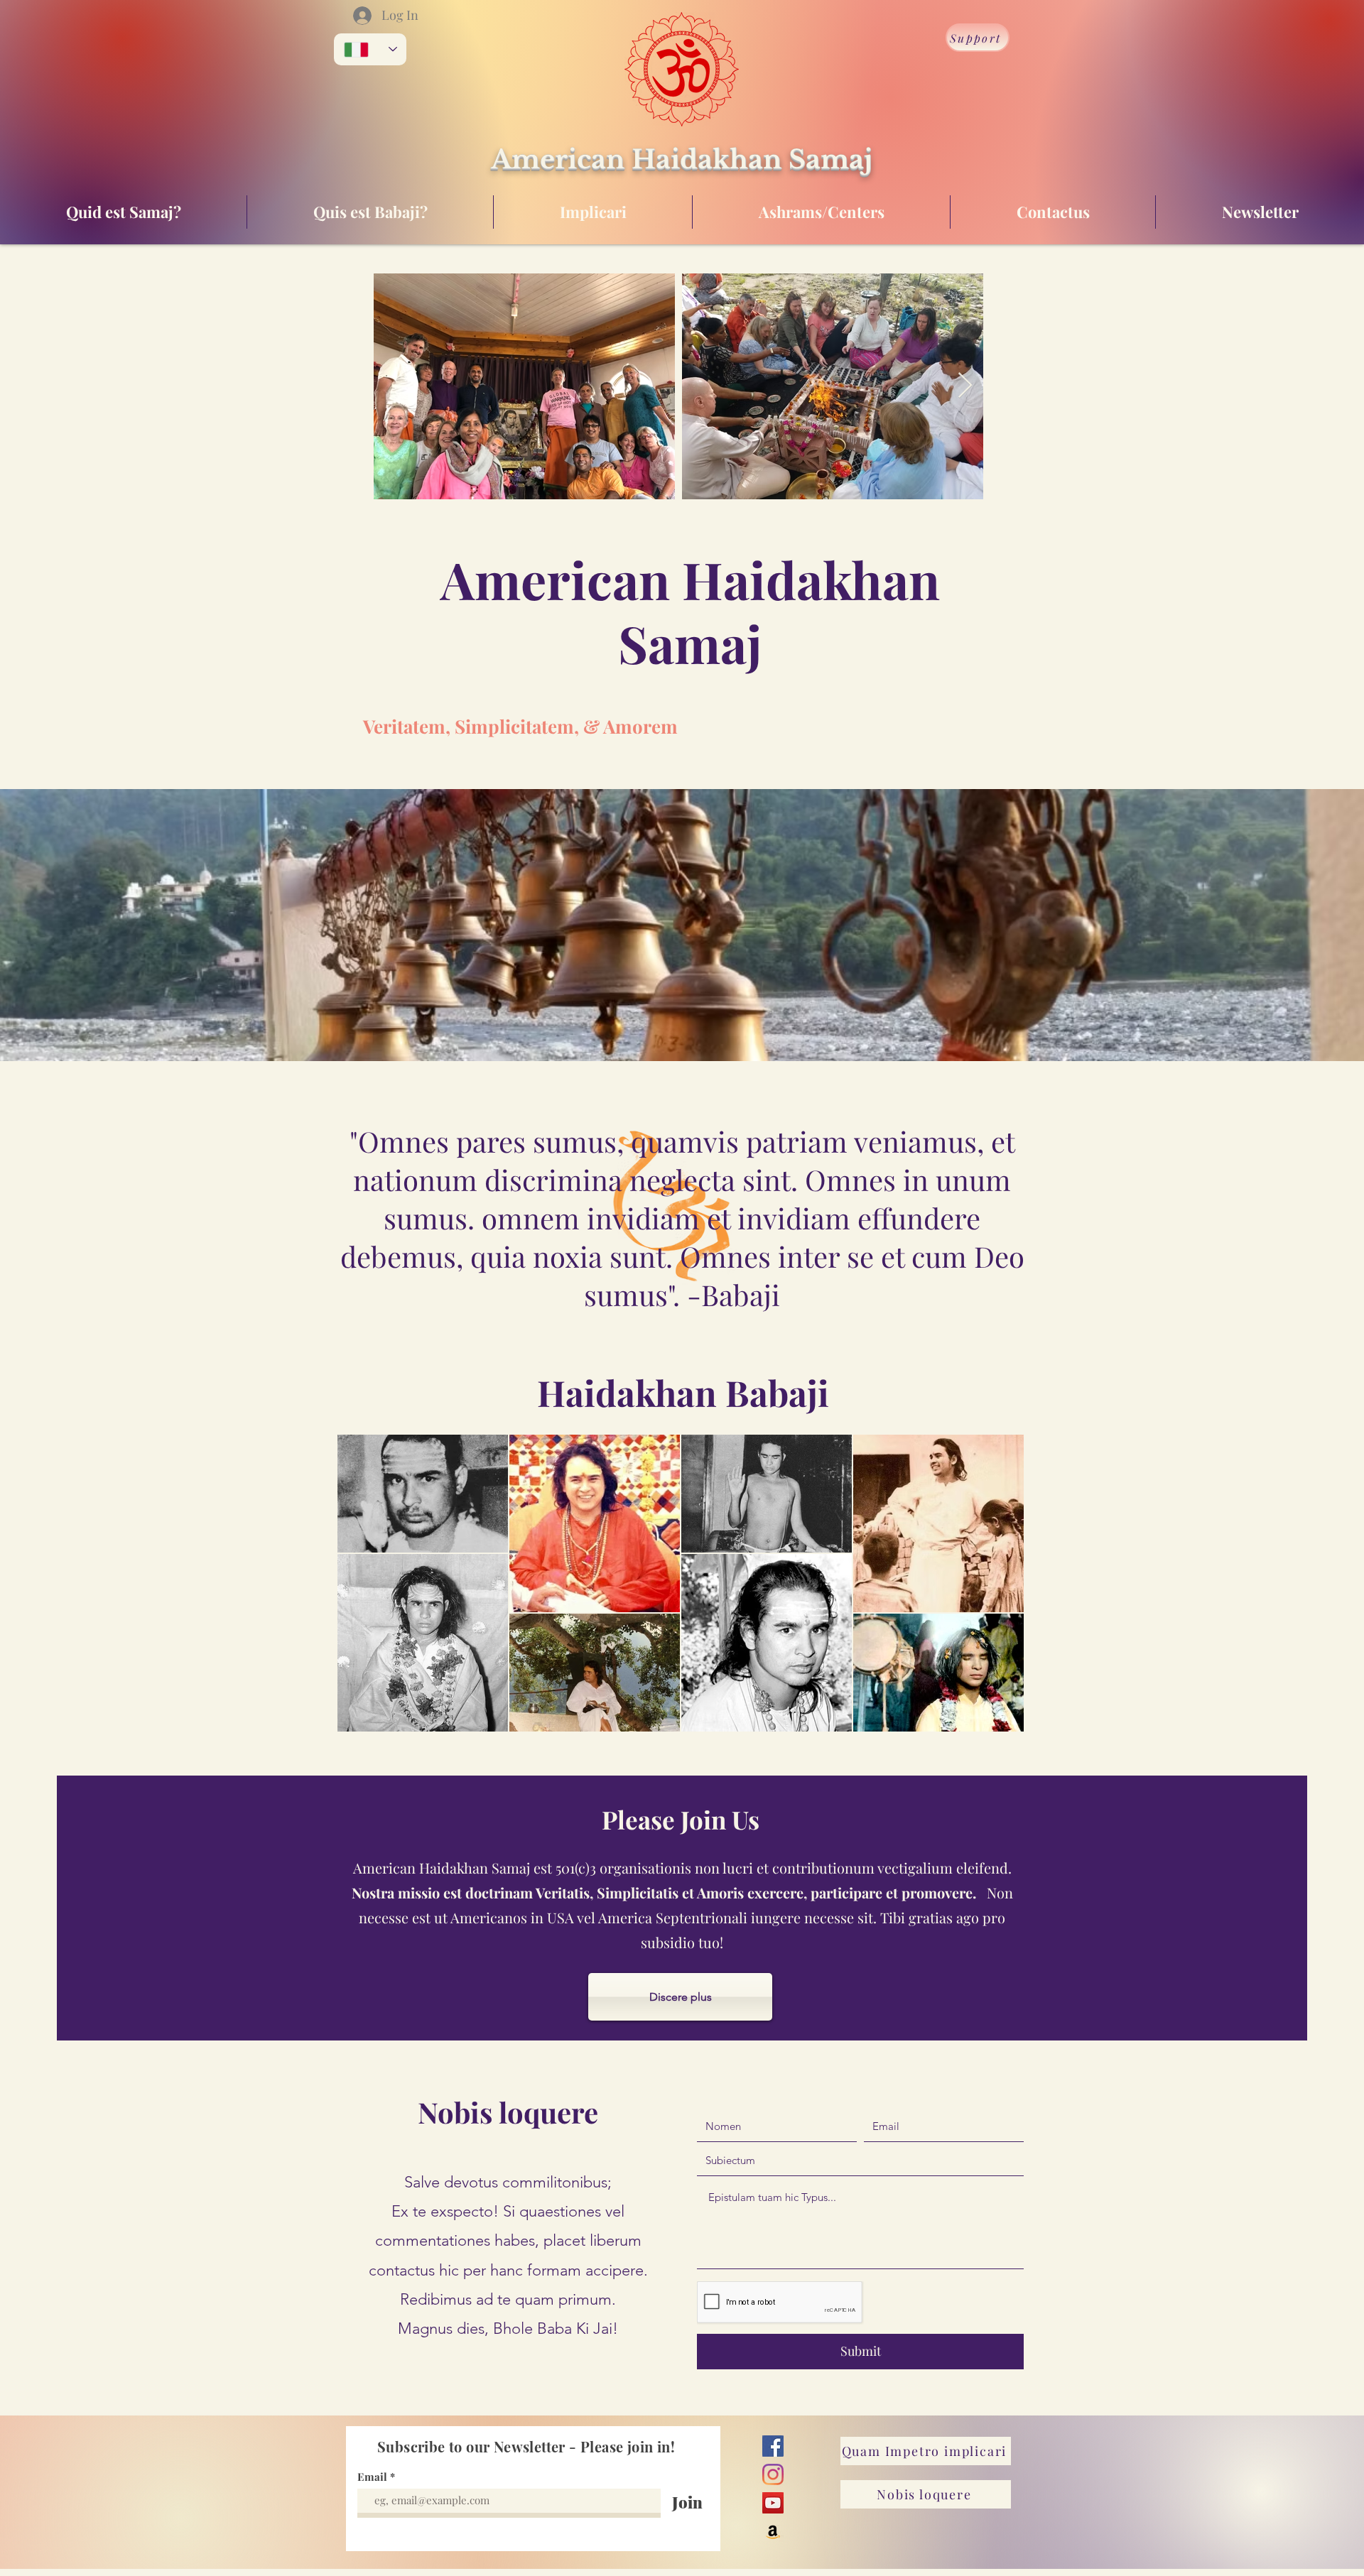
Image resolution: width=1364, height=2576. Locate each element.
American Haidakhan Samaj (682, 159)
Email (372, 2477)
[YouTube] (773, 2503)
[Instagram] (773, 2474)
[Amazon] (773, 2531)
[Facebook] (773, 2446)
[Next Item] (965, 386)
